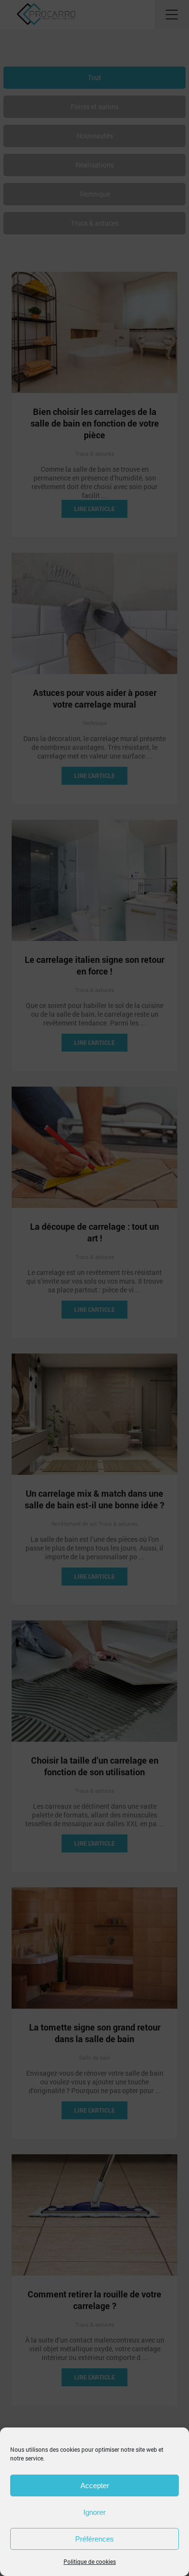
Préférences (94, 2539)
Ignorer (94, 2512)
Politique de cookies (90, 2561)
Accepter (95, 2485)
